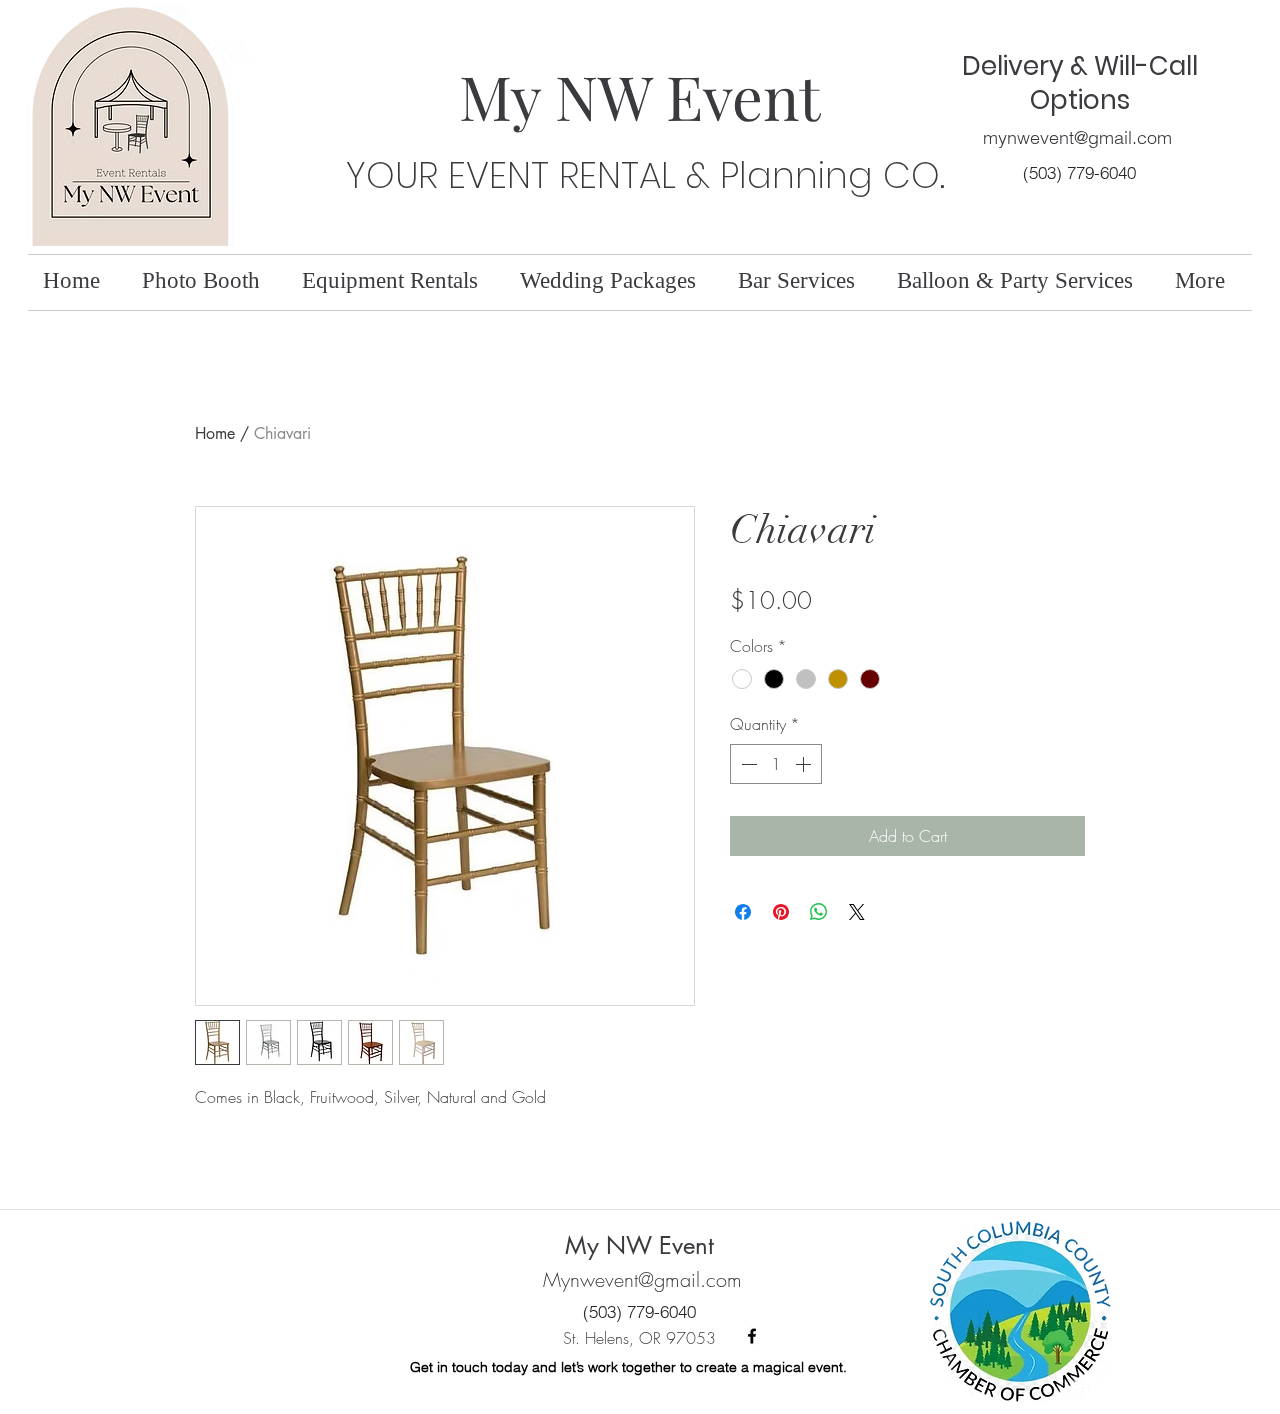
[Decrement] (747, 764)
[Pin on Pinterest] (781, 912)
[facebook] (752, 1336)
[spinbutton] (776, 764)
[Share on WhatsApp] (819, 912)
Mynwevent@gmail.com (642, 1279)
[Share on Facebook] (743, 912)
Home (215, 433)
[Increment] (805, 764)
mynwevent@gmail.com (1077, 137)
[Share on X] (857, 912)
